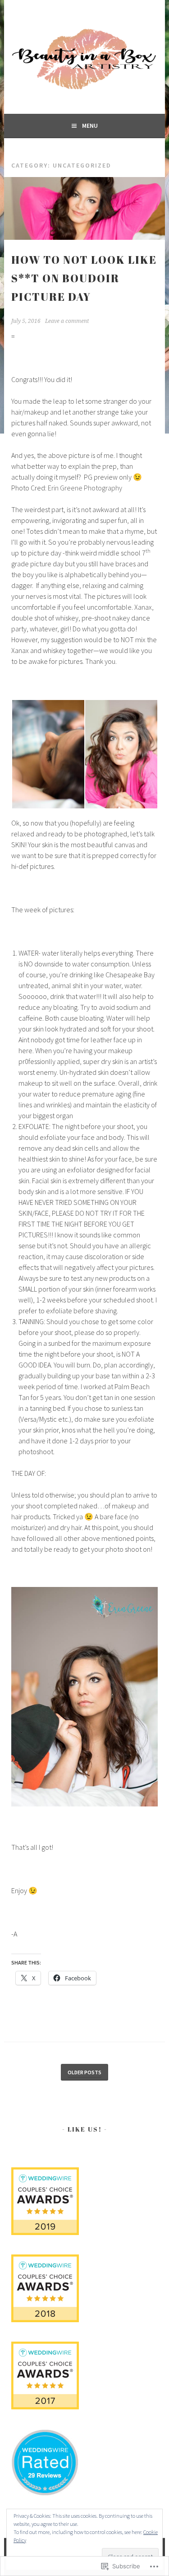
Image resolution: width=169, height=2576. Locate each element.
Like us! (85, 2129)
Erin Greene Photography (85, 488)
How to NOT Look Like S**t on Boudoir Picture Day (84, 278)
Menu (90, 126)
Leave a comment (67, 321)
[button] (48, 754)
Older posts (84, 2072)
